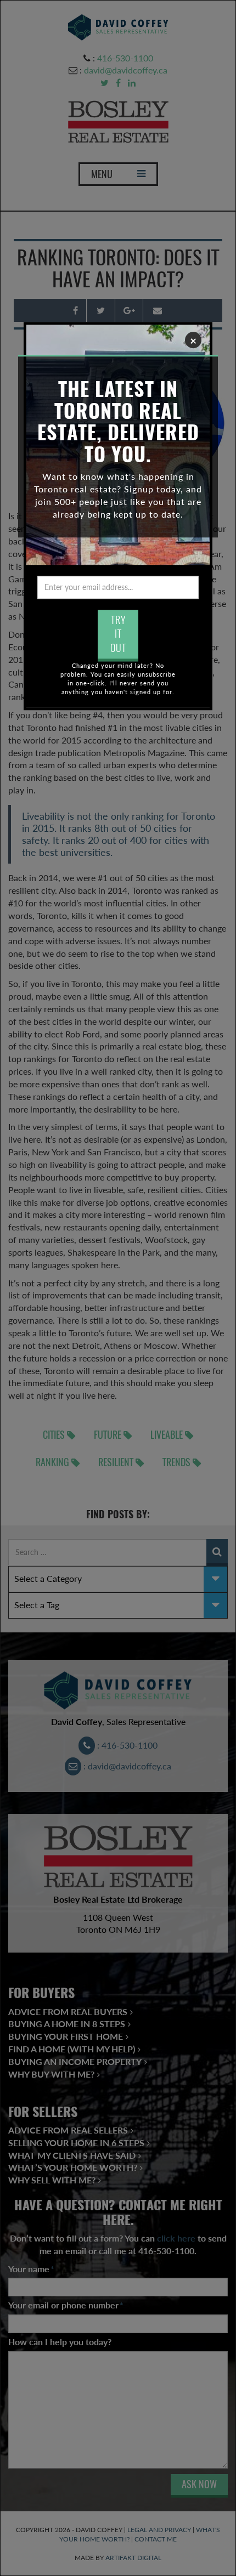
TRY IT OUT (118, 634)
